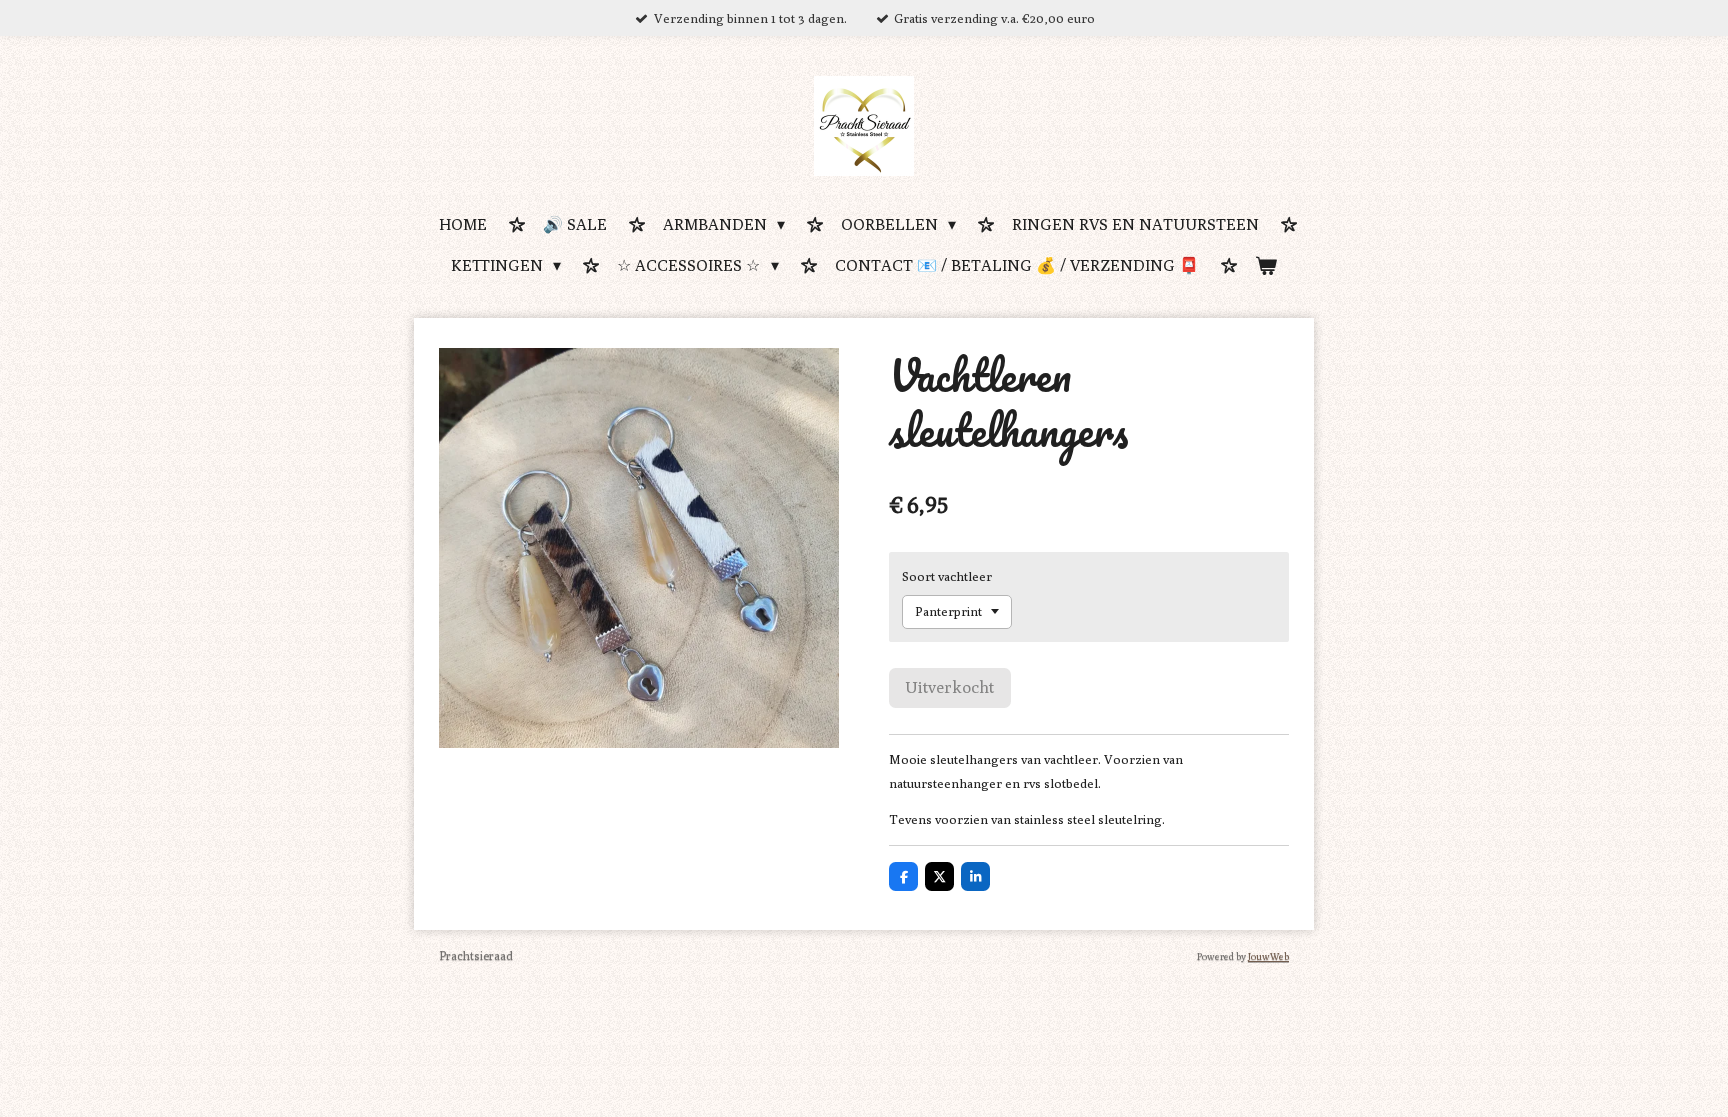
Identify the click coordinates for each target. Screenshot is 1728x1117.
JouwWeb (1268, 956)
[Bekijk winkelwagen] (1266, 267)
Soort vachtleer (947, 576)
